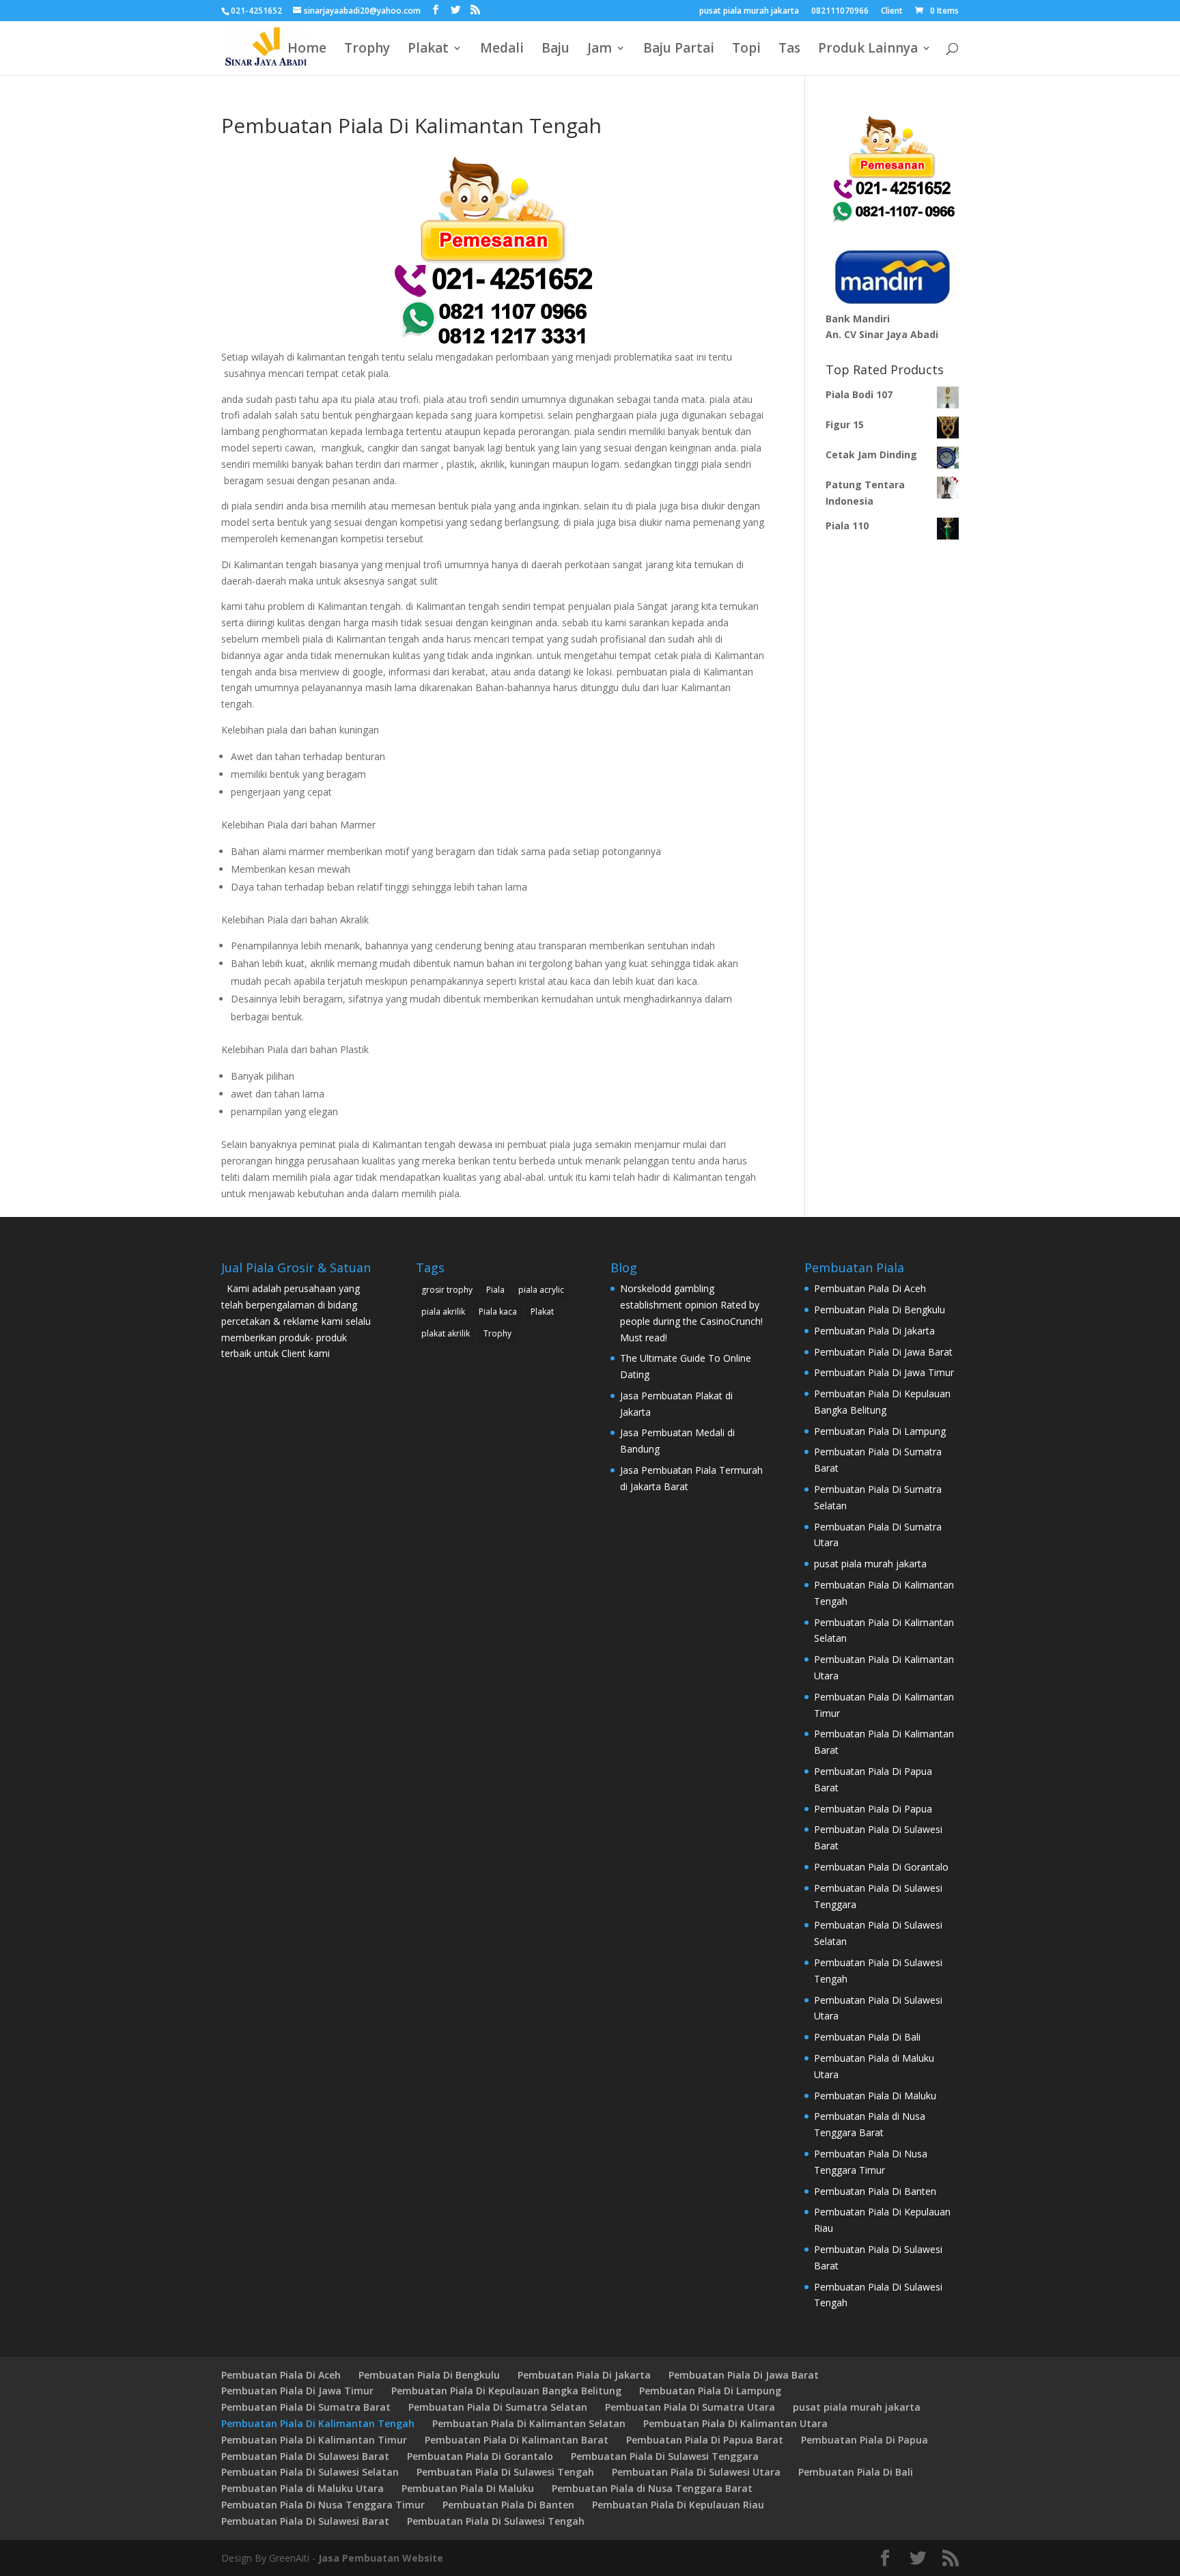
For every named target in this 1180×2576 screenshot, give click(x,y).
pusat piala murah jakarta (749, 12)
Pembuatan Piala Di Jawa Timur (884, 1372)
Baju (556, 50)
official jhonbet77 (260, 1622)
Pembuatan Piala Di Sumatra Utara (690, 2407)
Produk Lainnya (868, 50)
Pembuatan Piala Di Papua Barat (705, 2440)
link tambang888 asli (266, 1459)
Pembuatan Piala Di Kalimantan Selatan (529, 2423)
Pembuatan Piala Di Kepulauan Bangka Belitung (506, 2391)
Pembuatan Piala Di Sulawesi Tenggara (665, 2456)
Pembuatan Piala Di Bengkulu (880, 1310)
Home (307, 50)
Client (892, 12)
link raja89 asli (252, 1491)
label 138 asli (250, 1426)
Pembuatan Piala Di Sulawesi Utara (696, 2472)
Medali (502, 50)
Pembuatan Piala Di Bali (867, 2037)
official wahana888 (263, 1784)
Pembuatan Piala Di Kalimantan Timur (314, 2440)
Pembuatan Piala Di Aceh (870, 1288)
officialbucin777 (256, 1443)
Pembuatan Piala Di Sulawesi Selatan (310, 2472)
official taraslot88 (260, 1801)
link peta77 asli (254, 1524)
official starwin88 (259, 1605)
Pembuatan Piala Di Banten (875, 2191)
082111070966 (840, 12)
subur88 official (255, 1719)
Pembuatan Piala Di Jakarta (874, 1331)
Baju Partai (679, 50)
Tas (789, 50)
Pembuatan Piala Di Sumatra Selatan (498, 2407)
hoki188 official (255, 1849)
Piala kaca (498, 1312)
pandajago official (261, 1816)
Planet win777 (252, 1410)
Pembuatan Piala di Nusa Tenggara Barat (652, 2488)
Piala (495, 1290)
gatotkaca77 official (265, 1865)
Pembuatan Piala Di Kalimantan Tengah (318, 2423)
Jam (600, 50)
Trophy (367, 50)
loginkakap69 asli (259, 1589)
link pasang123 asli (263, 1540)
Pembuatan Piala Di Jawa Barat (883, 1352)
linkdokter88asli (255, 1508)
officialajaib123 (255, 1768)
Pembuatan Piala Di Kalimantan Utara (735, 2423)
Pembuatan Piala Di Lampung (880, 1431)
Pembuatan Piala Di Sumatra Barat (306, 2407)
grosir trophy (447, 1290)
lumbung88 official (262, 1882)
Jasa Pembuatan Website (381, 2558)
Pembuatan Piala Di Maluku (875, 2096)
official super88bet (262, 1751)
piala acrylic (541, 1290)
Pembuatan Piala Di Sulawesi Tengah (505, 2472)
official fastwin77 (259, 1572)
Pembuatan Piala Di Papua (873, 1809)
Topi (746, 50)
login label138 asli (260, 1638)
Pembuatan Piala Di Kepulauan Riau (678, 2505)
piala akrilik (443, 1312)
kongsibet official (259, 1670)
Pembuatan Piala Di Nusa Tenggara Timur (323, 2505)
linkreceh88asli (253, 1475)
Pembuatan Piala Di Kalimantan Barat (517, 2440)
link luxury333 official (267, 1833)
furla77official (251, 1898)
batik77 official (253, 1703)
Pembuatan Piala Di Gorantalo (881, 1867)
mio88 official (251, 1557)
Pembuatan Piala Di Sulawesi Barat (305, 2456)
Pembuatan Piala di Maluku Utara (303, 2488)
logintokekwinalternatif (271, 1654)
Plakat (428, 50)
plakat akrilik (446, 1333)
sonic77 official (254, 1686)
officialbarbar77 (256, 1735)
